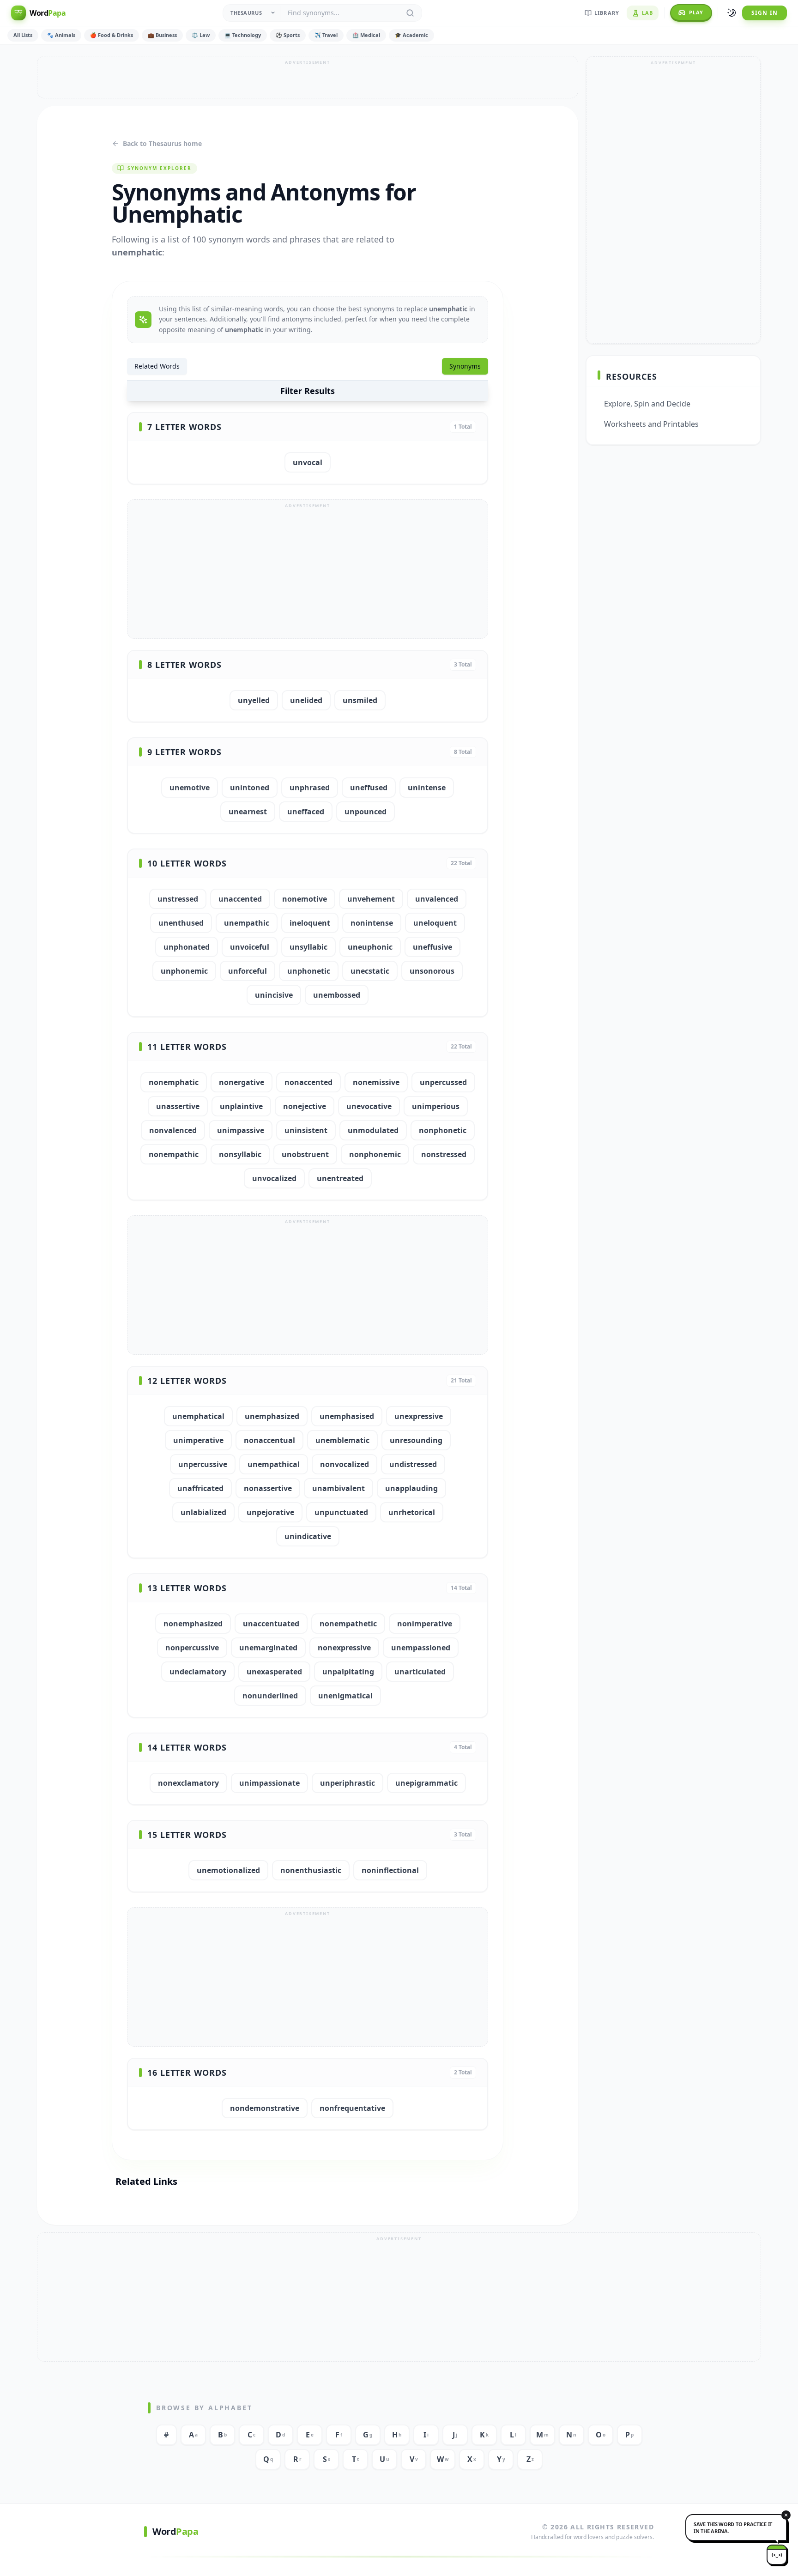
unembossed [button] (337, 995)
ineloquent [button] (310, 923)
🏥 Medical (366, 35)
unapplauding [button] (411, 1488)
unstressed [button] (178, 899)
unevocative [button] (369, 1106)
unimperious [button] (436, 1106)
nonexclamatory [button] (188, 1783)
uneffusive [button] (432, 947)
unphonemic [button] (184, 971)
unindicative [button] (308, 1536)
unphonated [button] (187, 947)
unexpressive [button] (419, 1416)
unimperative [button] (198, 1440)
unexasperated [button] (274, 1672)
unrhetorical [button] (412, 1512)
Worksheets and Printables (651, 424)
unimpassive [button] (241, 1130)
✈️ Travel (326, 35)
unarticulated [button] (420, 1672)
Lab (647, 13)
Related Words (157, 366)
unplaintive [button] (241, 1106)
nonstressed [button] (444, 1154)
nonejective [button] (305, 1106)
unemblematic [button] (342, 1440)
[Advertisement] (308, 77)
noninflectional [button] (390, 1870)
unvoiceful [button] (250, 947)
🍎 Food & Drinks (112, 35)
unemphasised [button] (347, 1416)
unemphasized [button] (272, 1416)
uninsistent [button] (306, 1130)
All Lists (23, 35)
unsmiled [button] (360, 700)
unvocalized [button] (274, 1178)
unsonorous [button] (432, 971)
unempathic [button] (247, 923)
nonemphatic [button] (174, 1082)
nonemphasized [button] (193, 1624)
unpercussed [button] (443, 1082)
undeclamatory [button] (198, 1672)
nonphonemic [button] (375, 1154)
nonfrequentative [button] (352, 2108)
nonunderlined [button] (270, 1696)
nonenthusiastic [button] (311, 1870)
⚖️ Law (201, 35)
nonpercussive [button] (192, 1648)
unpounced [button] (366, 812)
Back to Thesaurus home (162, 143)
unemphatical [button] (198, 1416)
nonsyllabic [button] (240, 1154)
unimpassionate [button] (269, 1783)
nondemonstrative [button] (265, 2108)
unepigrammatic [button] (426, 1783)
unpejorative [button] (270, 1512)
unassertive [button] (178, 1106)
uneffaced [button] (306, 812)
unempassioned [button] (421, 1648)
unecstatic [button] (370, 971)
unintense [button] (427, 788)
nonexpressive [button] (344, 1648)
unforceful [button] (248, 971)
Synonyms (465, 366)
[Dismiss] (786, 2515)
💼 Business (162, 35)
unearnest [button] (248, 812)
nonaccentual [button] (269, 1440)
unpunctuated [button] (341, 1512)
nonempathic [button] (174, 1154)
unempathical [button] (274, 1464)
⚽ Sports (288, 35)
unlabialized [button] (203, 1512)
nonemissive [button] (376, 1082)
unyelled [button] (254, 700)
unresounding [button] (416, 1440)
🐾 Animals (61, 35)
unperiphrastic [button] (348, 1783)
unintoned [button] (250, 788)
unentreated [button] (340, 1178)
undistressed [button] (413, 1464)
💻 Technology (243, 35)
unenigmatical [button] (345, 1696)
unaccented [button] (240, 899)
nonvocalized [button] (345, 1464)
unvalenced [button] (437, 899)
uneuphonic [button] (370, 947)
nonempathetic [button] (348, 1624)
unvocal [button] (308, 462)
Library (607, 13)
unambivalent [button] (339, 1488)
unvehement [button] (371, 899)
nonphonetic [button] (443, 1130)
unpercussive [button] (203, 1464)
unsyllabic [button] (308, 947)
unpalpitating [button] (348, 1672)
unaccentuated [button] (271, 1624)
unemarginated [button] (268, 1648)
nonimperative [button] (425, 1624)
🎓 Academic (411, 35)
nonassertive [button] (268, 1488)
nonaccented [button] (308, 1082)
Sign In (765, 13)
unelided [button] (306, 700)
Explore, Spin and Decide (647, 404)
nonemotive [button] (305, 899)
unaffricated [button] (200, 1488)
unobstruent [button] (305, 1154)
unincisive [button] (274, 995)
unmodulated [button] (373, 1130)
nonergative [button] (242, 1082)
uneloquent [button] (435, 923)
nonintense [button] (372, 923)
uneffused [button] (369, 788)
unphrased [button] (310, 788)
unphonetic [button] (309, 971)
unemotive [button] (190, 788)
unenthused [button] (181, 923)
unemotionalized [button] (228, 1870)
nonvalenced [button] (173, 1130)
